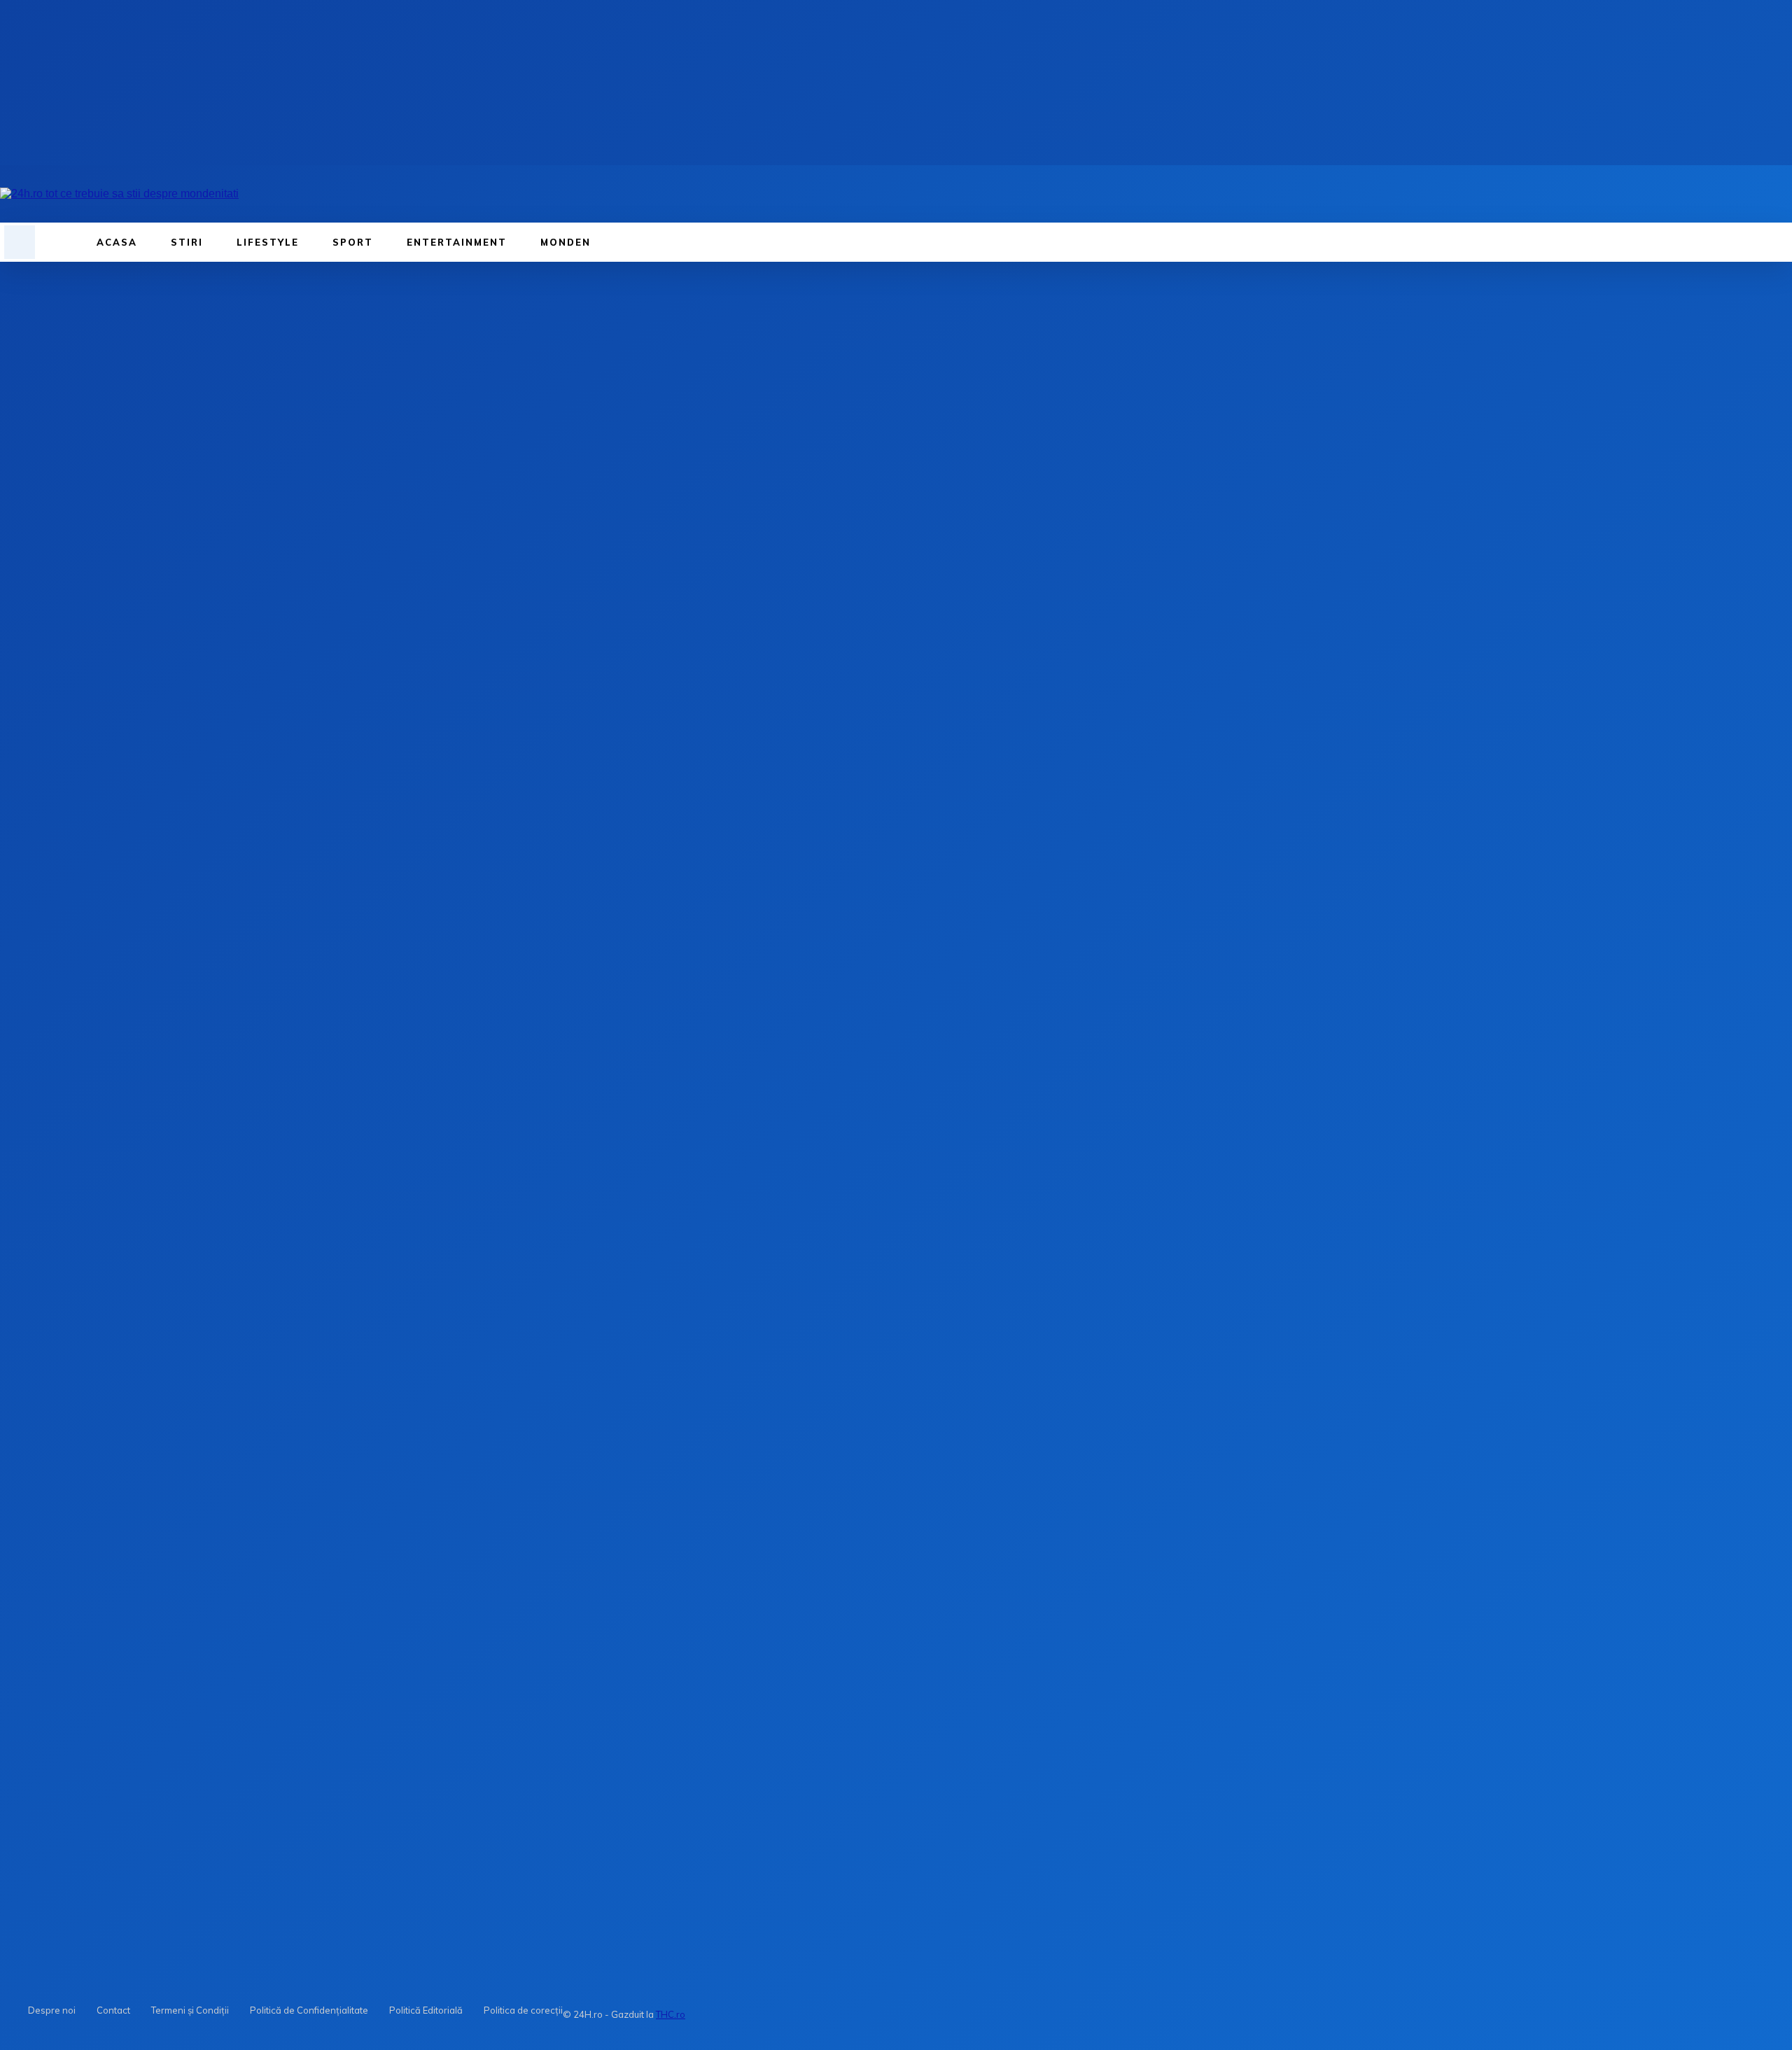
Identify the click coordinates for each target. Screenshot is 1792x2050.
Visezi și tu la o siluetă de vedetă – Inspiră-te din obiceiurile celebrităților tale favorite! (210, 1084)
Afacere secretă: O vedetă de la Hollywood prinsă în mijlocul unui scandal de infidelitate (1307, 1751)
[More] (336, 510)
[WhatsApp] (285, 510)
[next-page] (35, 1927)
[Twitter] (184, 510)
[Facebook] (250, 194)
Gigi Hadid (43, 1114)
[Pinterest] (234, 510)
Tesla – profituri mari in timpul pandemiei (193, 1488)
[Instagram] (279, 194)
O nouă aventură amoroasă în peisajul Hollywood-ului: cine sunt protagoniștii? (157, 1751)
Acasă (16, 310)
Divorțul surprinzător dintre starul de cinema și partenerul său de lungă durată (531, 1751)
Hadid (43, 1325)
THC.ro (671, 2014)
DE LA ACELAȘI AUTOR (181, 1602)
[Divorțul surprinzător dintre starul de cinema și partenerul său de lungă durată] (453, 1733)
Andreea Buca (36, 414)
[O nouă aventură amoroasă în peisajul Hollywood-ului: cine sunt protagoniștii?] (76, 1733)
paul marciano (63, 1337)
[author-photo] (34, 1570)
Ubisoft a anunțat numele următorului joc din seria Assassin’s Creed (249, 1500)
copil (40, 1312)
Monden (55, 310)
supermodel (57, 1350)
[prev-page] (10, 1927)
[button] (20, 241)
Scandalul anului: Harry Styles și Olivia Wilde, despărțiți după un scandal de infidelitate (926, 1751)
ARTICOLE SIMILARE (54, 1602)
